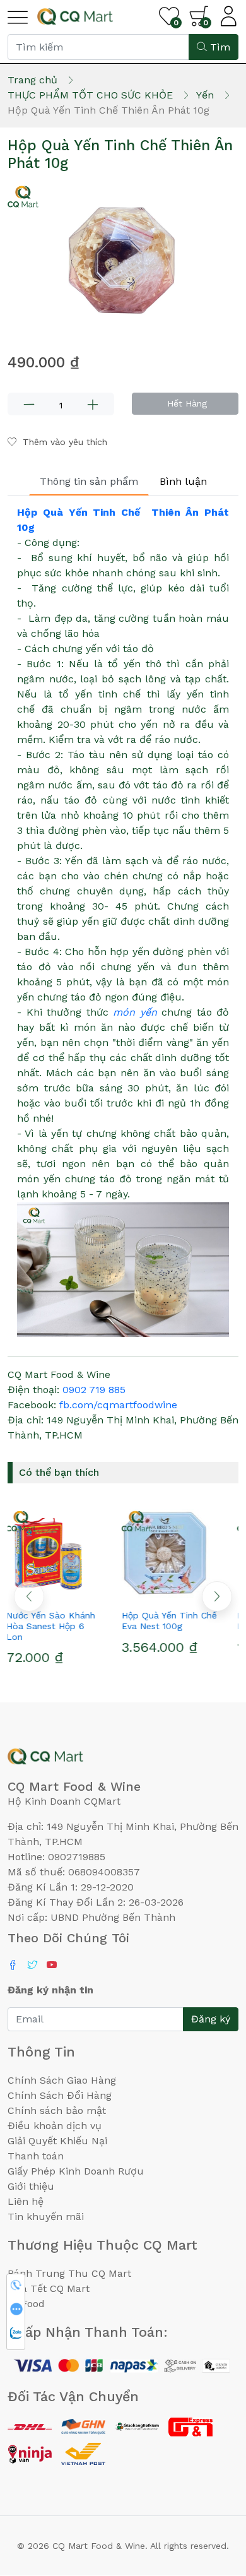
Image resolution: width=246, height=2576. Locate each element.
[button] (217, 1596)
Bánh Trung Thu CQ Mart (69, 2273)
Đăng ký (211, 2019)
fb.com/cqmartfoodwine (118, 1405)
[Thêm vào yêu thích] (43, 1593)
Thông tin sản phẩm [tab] (89, 481)
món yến (135, 1012)
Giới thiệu (31, 2186)
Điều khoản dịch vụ (55, 2126)
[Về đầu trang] (211, 2498)
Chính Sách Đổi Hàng (60, 2095)
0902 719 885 (94, 1390)
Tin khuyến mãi (46, 2217)
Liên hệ (26, 2201)
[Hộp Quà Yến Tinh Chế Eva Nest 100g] (181, 1553)
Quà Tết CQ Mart (49, 2288)
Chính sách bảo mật (57, 2110)
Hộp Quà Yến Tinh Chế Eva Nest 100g (181, 1621)
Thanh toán (36, 2156)
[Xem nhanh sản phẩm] (66, 1593)
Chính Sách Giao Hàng (62, 2080)
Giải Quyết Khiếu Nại (57, 2141)
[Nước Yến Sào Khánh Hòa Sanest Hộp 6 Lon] (65, 1553)
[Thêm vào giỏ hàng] (88, 1593)
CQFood (26, 2304)
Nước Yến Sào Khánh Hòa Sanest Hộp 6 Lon (62, 1626)
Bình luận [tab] (183, 481)
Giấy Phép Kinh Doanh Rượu (76, 2171)
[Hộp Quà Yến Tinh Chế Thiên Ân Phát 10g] (123, 258)
